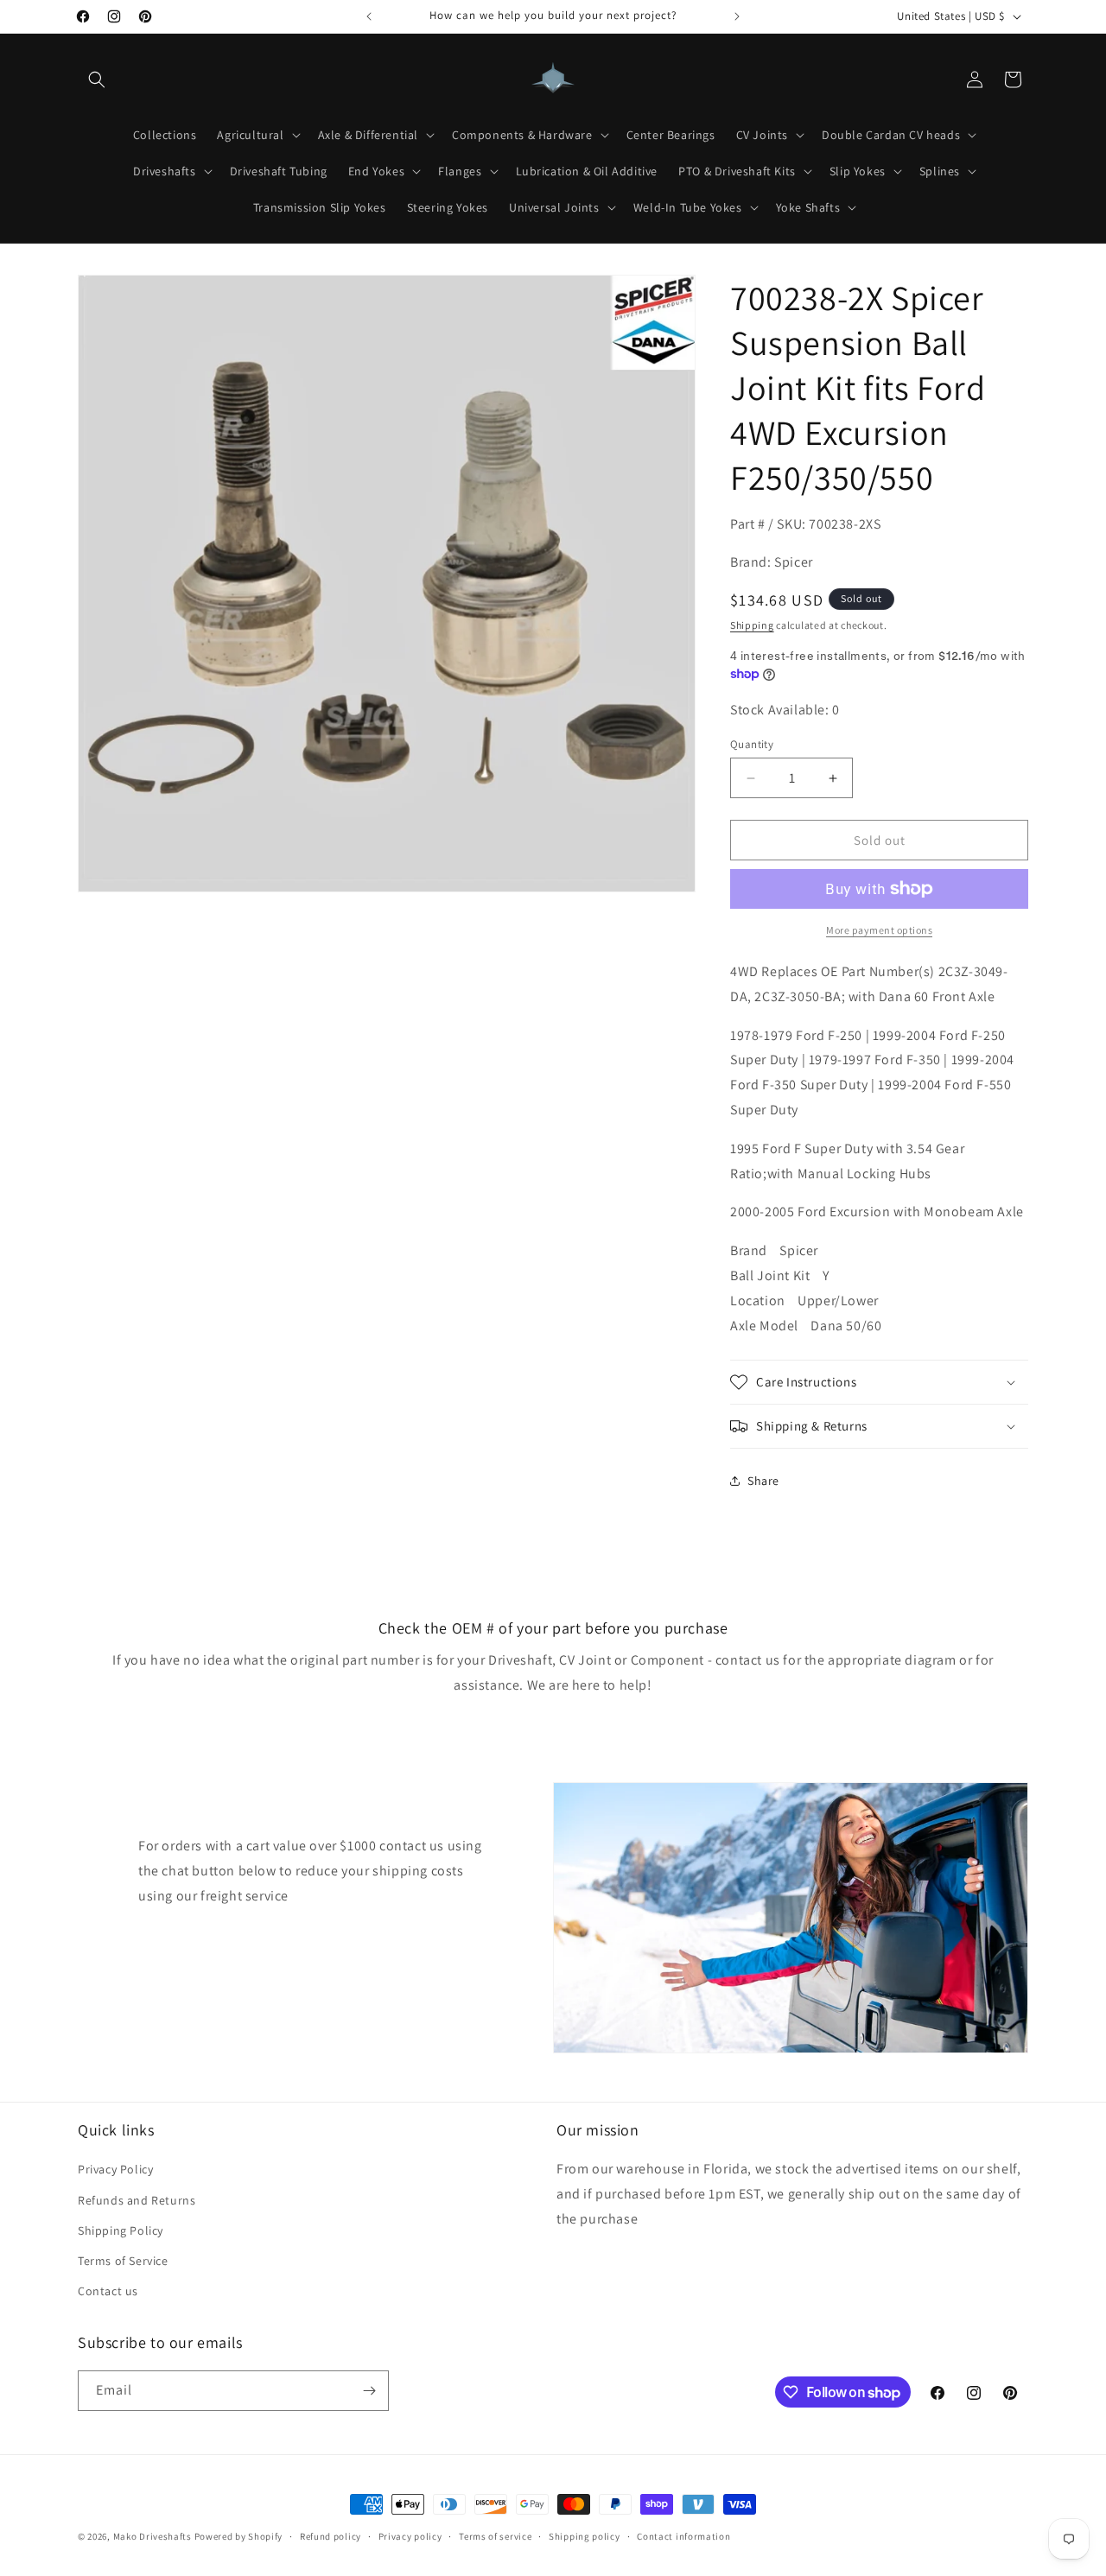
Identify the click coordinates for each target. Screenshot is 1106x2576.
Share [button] (763, 1481)
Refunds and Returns (137, 2200)
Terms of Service (123, 2261)
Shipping (752, 625)
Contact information (683, 2536)
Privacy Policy (115, 2169)
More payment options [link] (879, 930)
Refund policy (331, 2536)
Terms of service (495, 2536)
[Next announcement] (737, 16)
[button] (97, 79)
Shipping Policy (121, 2230)
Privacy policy (410, 2536)
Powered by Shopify (239, 2536)
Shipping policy (585, 2536)
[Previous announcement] (369, 16)
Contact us (108, 2291)
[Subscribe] (369, 2391)
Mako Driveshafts (153, 2536)
